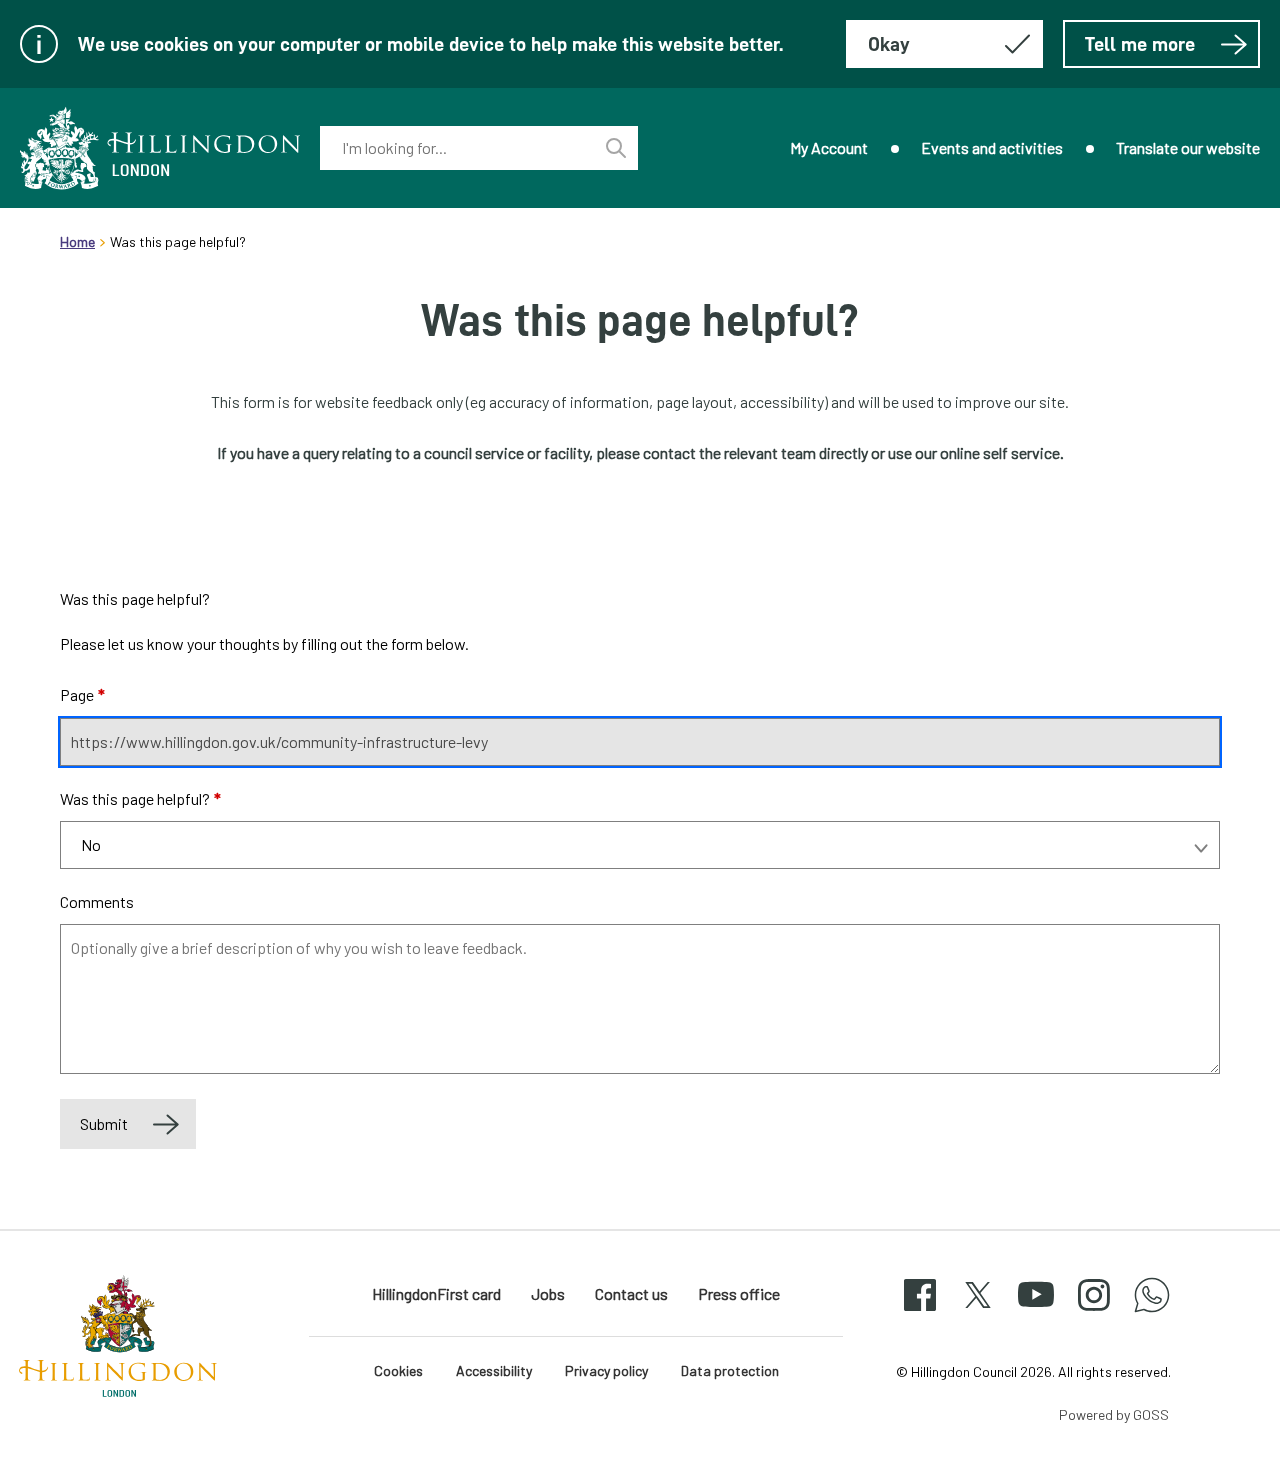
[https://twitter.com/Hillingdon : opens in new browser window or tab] (978, 1312)
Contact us (631, 1293)
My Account (829, 147)
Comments (97, 901)
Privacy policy (606, 1370)
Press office (739, 1293)
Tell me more (1140, 44)
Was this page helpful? (140, 798)
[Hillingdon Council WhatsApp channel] (1152, 1312)
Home (77, 241)
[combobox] (457, 148)
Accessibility (494, 1370)
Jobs (548, 1293)
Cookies (398, 1370)
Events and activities (992, 147)
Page (82, 694)
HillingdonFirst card (436, 1293)
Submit (104, 1123)
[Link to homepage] (160, 148)
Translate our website (1188, 147)
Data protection (730, 1370)
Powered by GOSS (1114, 1414)
